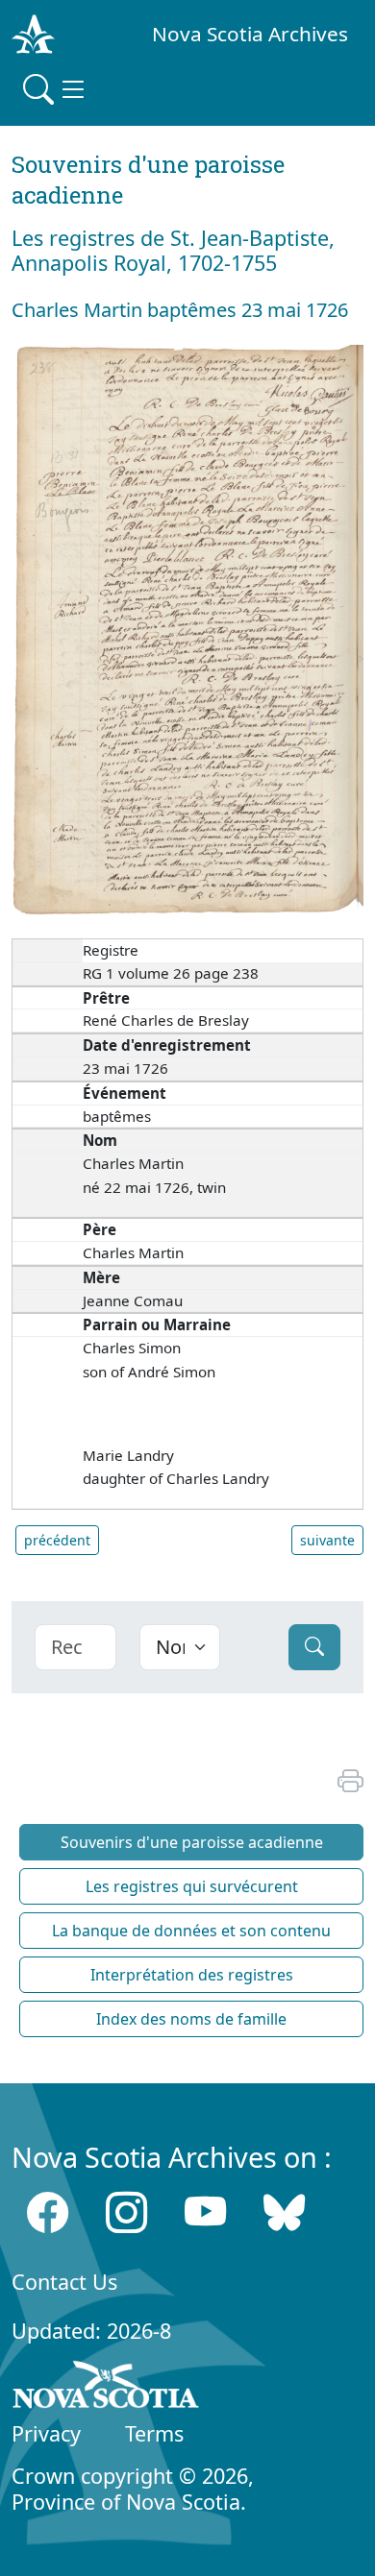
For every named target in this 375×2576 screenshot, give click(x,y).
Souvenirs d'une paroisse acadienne (192, 1842)
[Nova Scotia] (106, 2389)
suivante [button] (327, 1540)
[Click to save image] (187, 628)
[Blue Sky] (284, 2212)
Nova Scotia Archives (250, 34)
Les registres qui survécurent (192, 1886)
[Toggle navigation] (56, 89)
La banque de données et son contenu (191, 1931)
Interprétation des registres (192, 1975)
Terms (154, 2433)
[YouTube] (205, 2212)
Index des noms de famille (191, 2019)
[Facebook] (48, 2212)
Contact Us (64, 2282)
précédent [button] (57, 1540)
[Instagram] (126, 2212)
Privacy (46, 2433)
